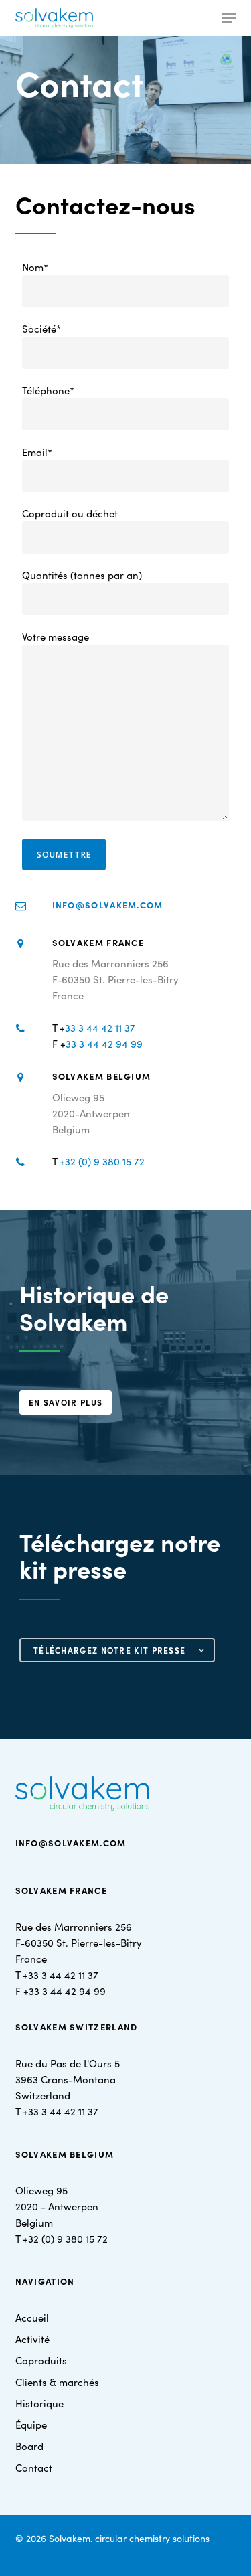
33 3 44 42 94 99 (104, 1043)
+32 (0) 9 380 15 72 (102, 1161)
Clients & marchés (57, 2382)
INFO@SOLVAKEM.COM (71, 1843)
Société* (41, 328)
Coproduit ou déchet (70, 513)
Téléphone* (48, 390)
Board (29, 2446)
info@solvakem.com (108, 905)
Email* (37, 452)
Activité (32, 2339)
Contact (34, 2467)
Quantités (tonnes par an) (82, 575)
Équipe (31, 2424)
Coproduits (41, 2360)
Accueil (32, 2317)
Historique (39, 2403)
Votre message (56, 636)
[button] (229, 18)
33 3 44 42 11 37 (100, 1027)
